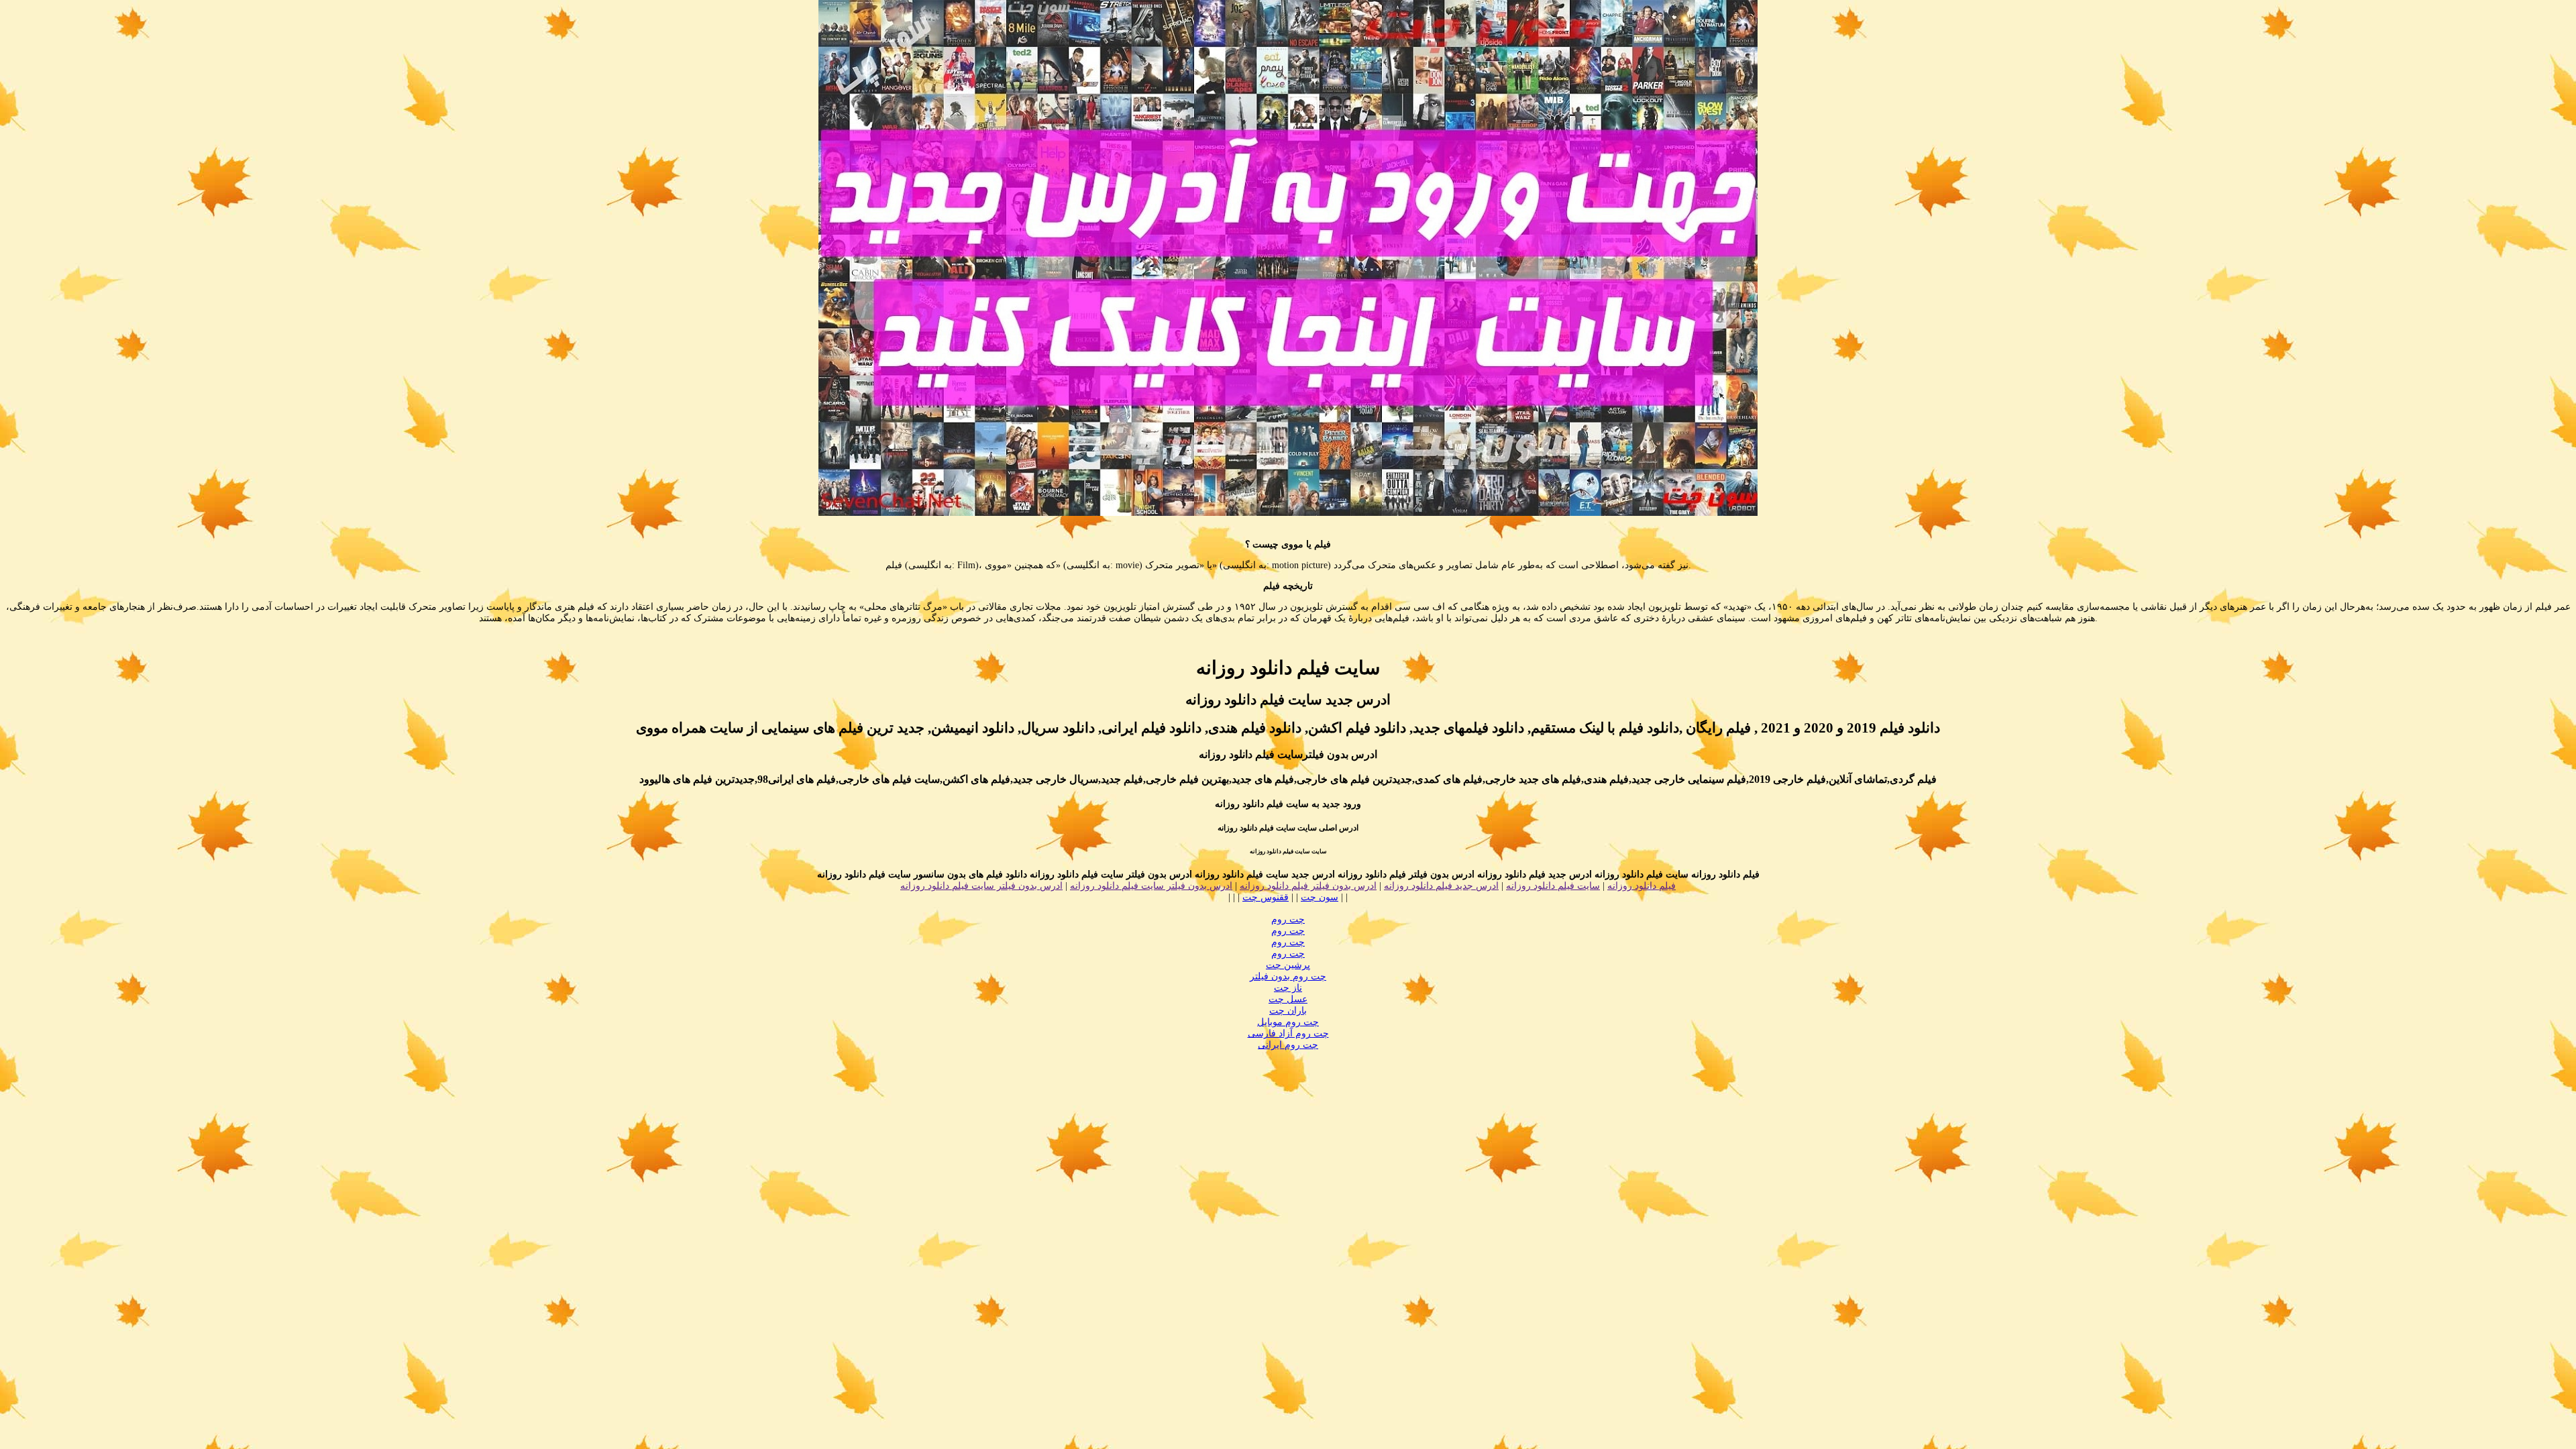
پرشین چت (1288, 965)
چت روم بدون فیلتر (1288, 976)
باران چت (1288, 1011)
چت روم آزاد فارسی (1288, 1033)
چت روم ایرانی (1288, 1045)
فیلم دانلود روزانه (1642, 886)
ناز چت (1288, 988)
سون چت (1320, 897)
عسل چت (1288, 999)
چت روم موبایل (1288, 1022)
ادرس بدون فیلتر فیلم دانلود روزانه (1308, 886)
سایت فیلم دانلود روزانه (1553, 886)
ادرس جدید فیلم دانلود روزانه (1441, 886)
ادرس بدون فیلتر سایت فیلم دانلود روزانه (1151, 886)
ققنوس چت (1266, 897)
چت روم (1288, 919)
